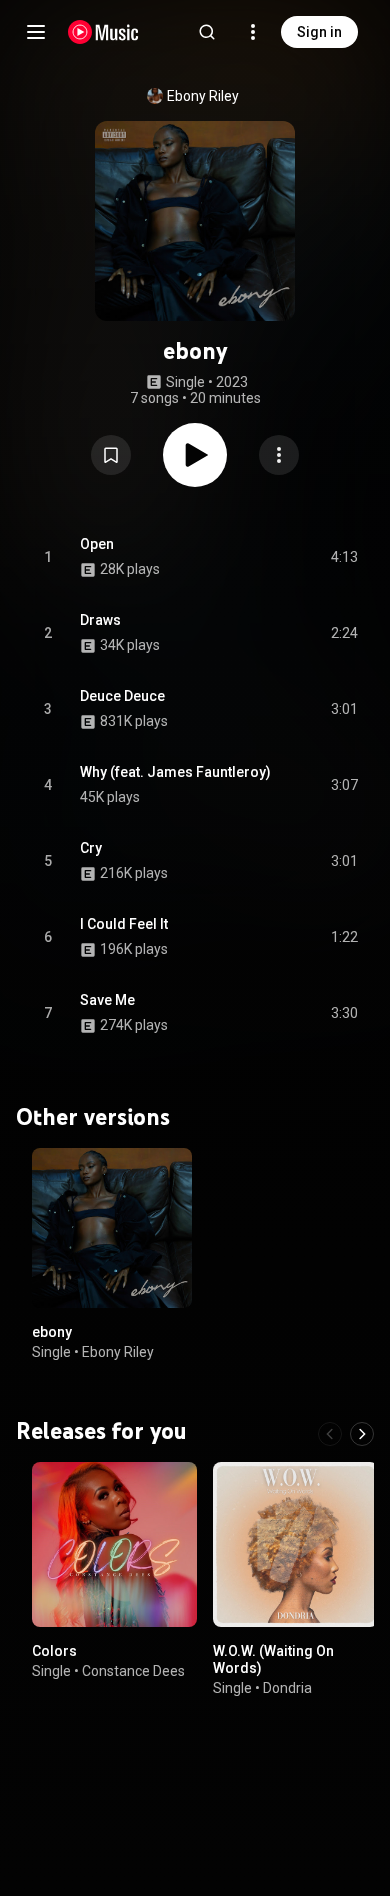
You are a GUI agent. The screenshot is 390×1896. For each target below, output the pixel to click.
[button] (111, 455)
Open (97, 544)
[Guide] (36, 32)
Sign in (319, 32)
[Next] (362, 1433)
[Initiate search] (207, 32)
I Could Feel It (124, 924)
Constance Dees (133, 1670)
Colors (54, 1650)
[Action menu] (279, 455)
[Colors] (114, 1543)
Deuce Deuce (122, 696)
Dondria (287, 1687)
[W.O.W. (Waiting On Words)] (295, 1543)
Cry (91, 848)
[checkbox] (344, 557)
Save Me (107, 1000)
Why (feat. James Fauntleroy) (175, 772)
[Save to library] (111, 455)
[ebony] (112, 1228)
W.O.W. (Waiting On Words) (273, 1658)
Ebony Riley (203, 96)
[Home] (103, 32)
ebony (52, 1332)
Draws (100, 620)
